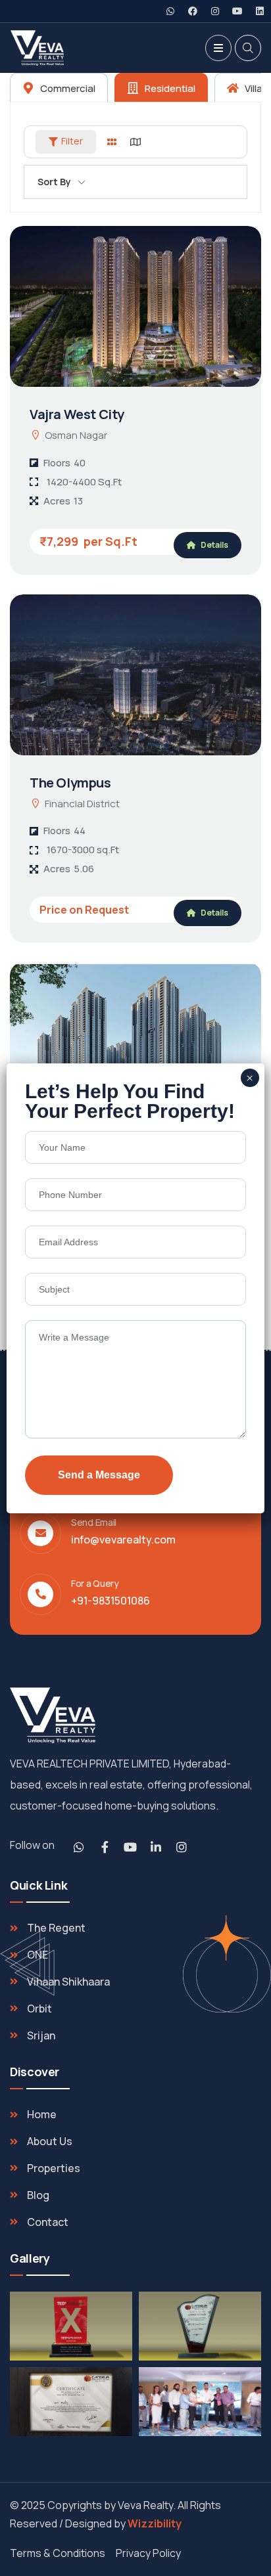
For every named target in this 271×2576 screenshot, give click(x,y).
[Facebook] (193, 11)
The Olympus (70, 783)
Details (214, 545)
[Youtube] (237, 11)
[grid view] (112, 142)
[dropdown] (218, 48)
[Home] (53, 1716)
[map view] (135, 142)
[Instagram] (215, 11)
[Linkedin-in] (156, 1847)
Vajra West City (77, 414)
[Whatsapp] (170, 11)
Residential (169, 88)
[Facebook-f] (105, 1847)
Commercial (67, 88)
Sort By (54, 182)
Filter (72, 141)
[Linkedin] (260, 11)
